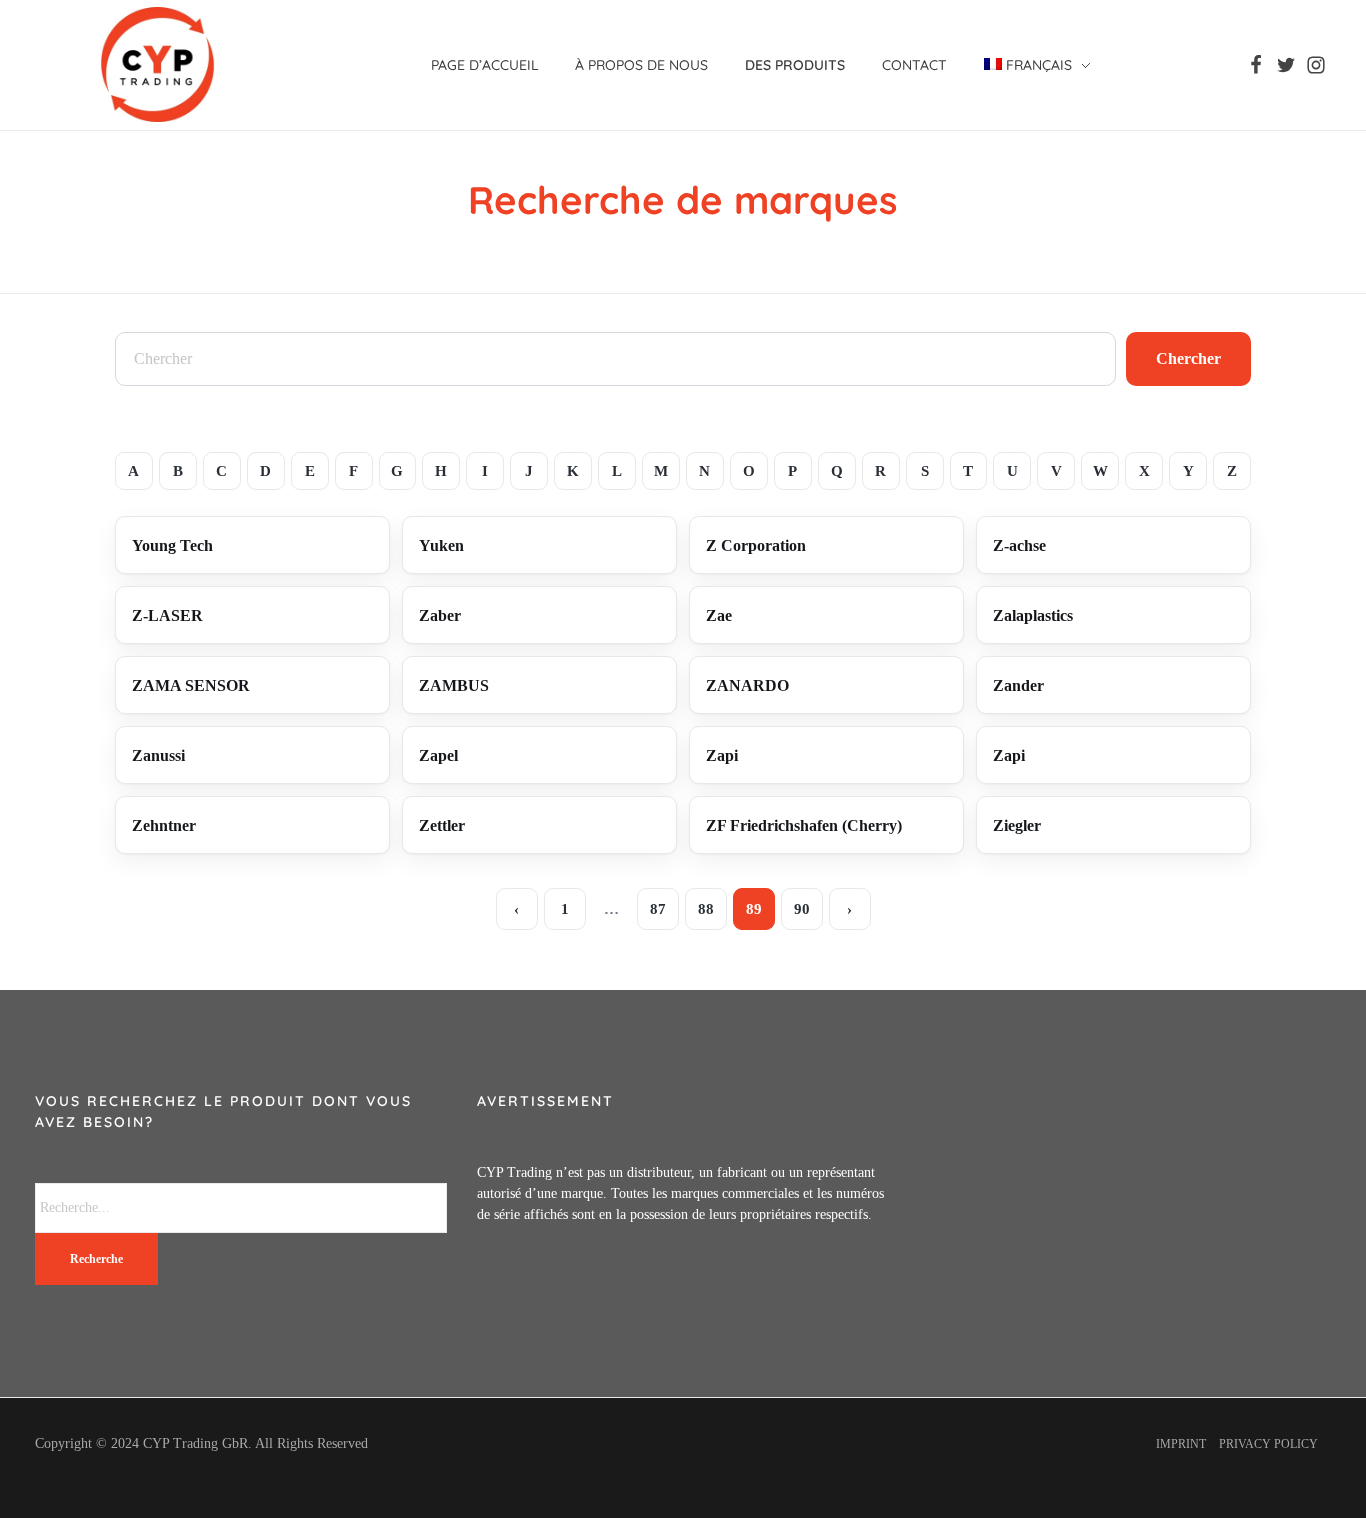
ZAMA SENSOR (191, 685)
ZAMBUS (454, 685)
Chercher (1188, 358)
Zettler (442, 825)
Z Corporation (756, 545)
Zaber (440, 615)
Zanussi (158, 755)
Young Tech (172, 545)
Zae (719, 615)
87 (658, 909)
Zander (1018, 685)
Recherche (96, 1259)
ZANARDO (747, 685)
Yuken (441, 545)
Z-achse (1019, 545)
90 (802, 909)
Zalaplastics (1033, 615)
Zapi (722, 755)
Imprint (1181, 1444)
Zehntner (164, 825)
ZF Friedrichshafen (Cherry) (804, 825)
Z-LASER (167, 615)
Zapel (438, 755)
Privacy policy (1268, 1444)
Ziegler (1017, 825)
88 (706, 909)
